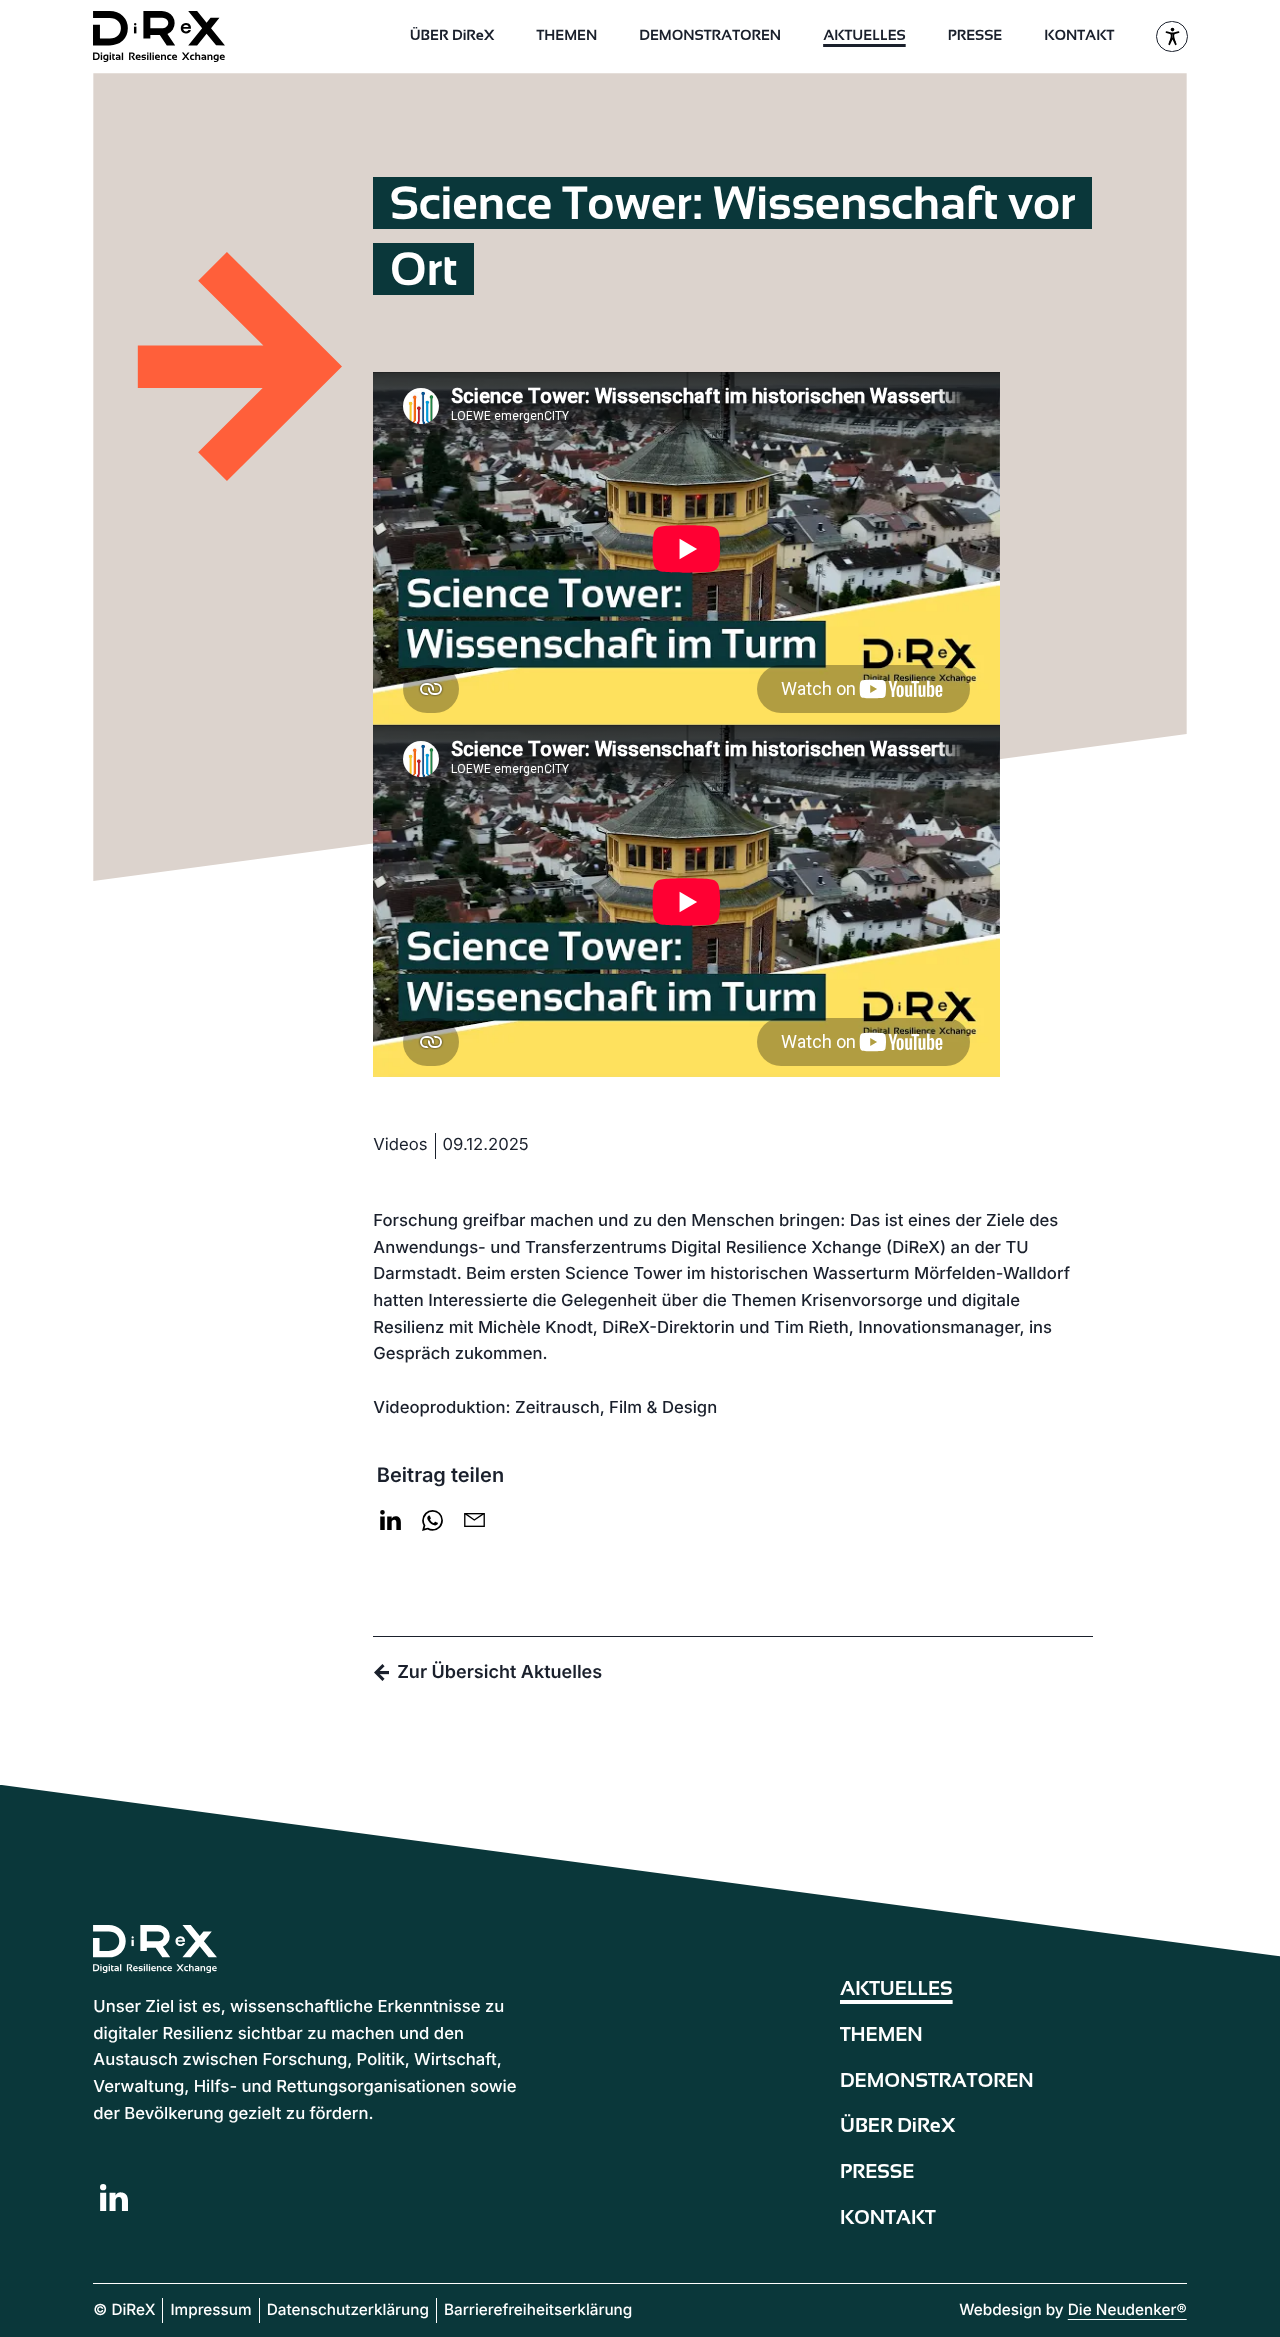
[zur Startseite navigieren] (173, 36)
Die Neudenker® (1127, 2309)
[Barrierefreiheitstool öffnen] (1171, 36)
